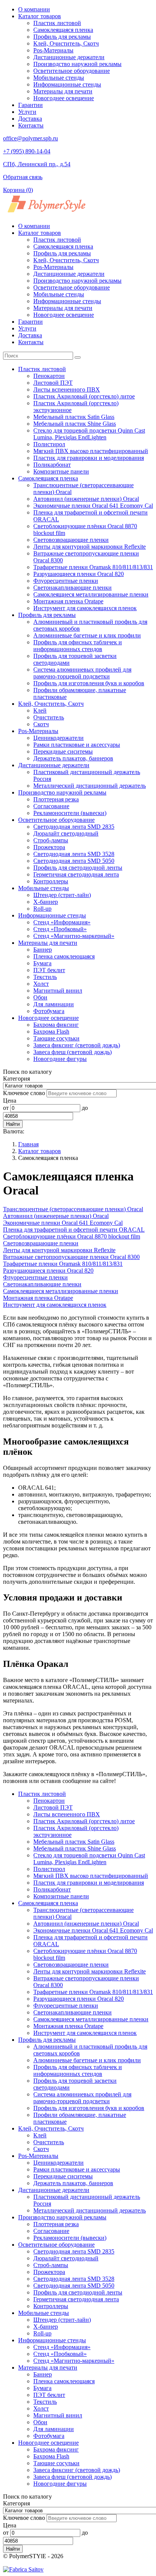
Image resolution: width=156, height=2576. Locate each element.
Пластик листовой (57, 23)
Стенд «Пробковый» (60, 929)
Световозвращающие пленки (71, 540)
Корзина (18, 190)
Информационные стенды (67, 84)
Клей (40, 710)
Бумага (42, 963)
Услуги (27, 112)
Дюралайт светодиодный (66, 833)
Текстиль (45, 977)
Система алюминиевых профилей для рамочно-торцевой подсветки (82, 673)
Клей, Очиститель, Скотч (66, 43)
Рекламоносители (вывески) (70, 813)
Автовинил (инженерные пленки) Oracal (86, 499)
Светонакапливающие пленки (73, 588)
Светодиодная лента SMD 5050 (74, 861)
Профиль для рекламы (62, 37)
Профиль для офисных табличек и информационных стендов (78, 646)
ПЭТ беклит (49, 970)
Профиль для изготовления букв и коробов (89, 683)
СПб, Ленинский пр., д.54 (37, 164)
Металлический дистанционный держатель (90, 786)
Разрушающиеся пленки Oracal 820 (79, 574)
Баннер (43, 950)
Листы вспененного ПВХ (67, 389)
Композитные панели (61, 471)
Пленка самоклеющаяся (64, 956)
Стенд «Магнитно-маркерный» (74, 936)
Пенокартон (49, 376)
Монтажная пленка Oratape (68, 601)
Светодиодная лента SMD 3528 (74, 854)
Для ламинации (54, 1004)
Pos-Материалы (53, 50)
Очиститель (49, 717)
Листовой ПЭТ (53, 383)
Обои (40, 997)
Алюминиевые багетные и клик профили (87, 635)
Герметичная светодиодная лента (76, 874)
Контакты (31, 125)
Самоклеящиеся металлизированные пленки (91, 594)
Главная (28, 1144)
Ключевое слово (24, 1093)
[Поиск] (78, 357)
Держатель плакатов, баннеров (73, 758)
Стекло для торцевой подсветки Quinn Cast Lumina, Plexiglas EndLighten (89, 434)
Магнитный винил (58, 991)
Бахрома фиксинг (56, 1025)
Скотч (41, 724)
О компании (34, 9)
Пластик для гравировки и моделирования (89, 458)
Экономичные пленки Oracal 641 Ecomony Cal (93, 506)
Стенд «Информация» (62, 922)
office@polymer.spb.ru (30, 138)
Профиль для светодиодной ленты (78, 868)
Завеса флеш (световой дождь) (73, 1052)
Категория (16, 1079)
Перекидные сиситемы (63, 751)
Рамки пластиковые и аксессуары (77, 745)
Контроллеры (51, 881)
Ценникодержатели (58, 738)
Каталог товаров (40, 16)
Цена (10, 1101)
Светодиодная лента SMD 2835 (74, 827)
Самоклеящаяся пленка (63, 30)
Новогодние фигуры (60, 1059)
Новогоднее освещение (64, 98)
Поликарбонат (52, 465)
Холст (41, 984)
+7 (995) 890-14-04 (27, 151)
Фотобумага (49, 1011)
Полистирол (49, 444)
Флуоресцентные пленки (66, 581)
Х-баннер (46, 902)
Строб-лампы (51, 840)
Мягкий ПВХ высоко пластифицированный (91, 451)
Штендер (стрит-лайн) (62, 895)
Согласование (51, 806)
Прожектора (49, 847)
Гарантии (30, 105)
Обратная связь (23, 177)
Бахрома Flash (51, 1032)
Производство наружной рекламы (77, 64)
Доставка (30, 119)
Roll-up (42, 909)
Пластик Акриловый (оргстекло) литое (84, 396)
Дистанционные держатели (69, 57)
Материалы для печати (63, 91)
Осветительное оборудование (72, 71)
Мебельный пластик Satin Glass (74, 417)
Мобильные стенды (59, 78)
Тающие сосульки (56, 1038)
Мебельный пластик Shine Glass (75, 424)
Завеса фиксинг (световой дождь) (77, 1045)
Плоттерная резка (56, 799)
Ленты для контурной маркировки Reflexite (90, 547)
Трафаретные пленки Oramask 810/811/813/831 (93, 567)
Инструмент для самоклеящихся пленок (85, 608)
